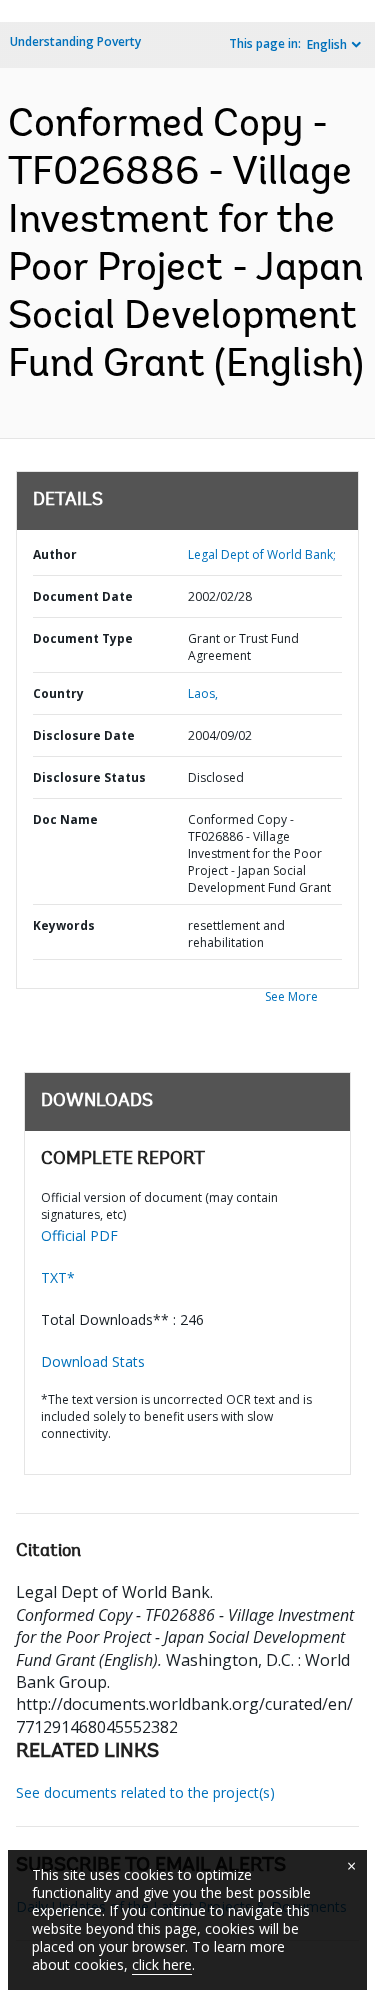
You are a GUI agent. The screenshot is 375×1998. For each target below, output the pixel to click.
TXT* (58, 1277)
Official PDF (79, 1235)
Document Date (83, 596)
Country (58, 693)
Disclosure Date (84, 735)
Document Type (83, 638)
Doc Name (65, 819)
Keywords (64, 925)
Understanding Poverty (75, 41)
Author (55, 554)
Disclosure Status (89, 777)
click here (162, 1964)
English (327, 44)
